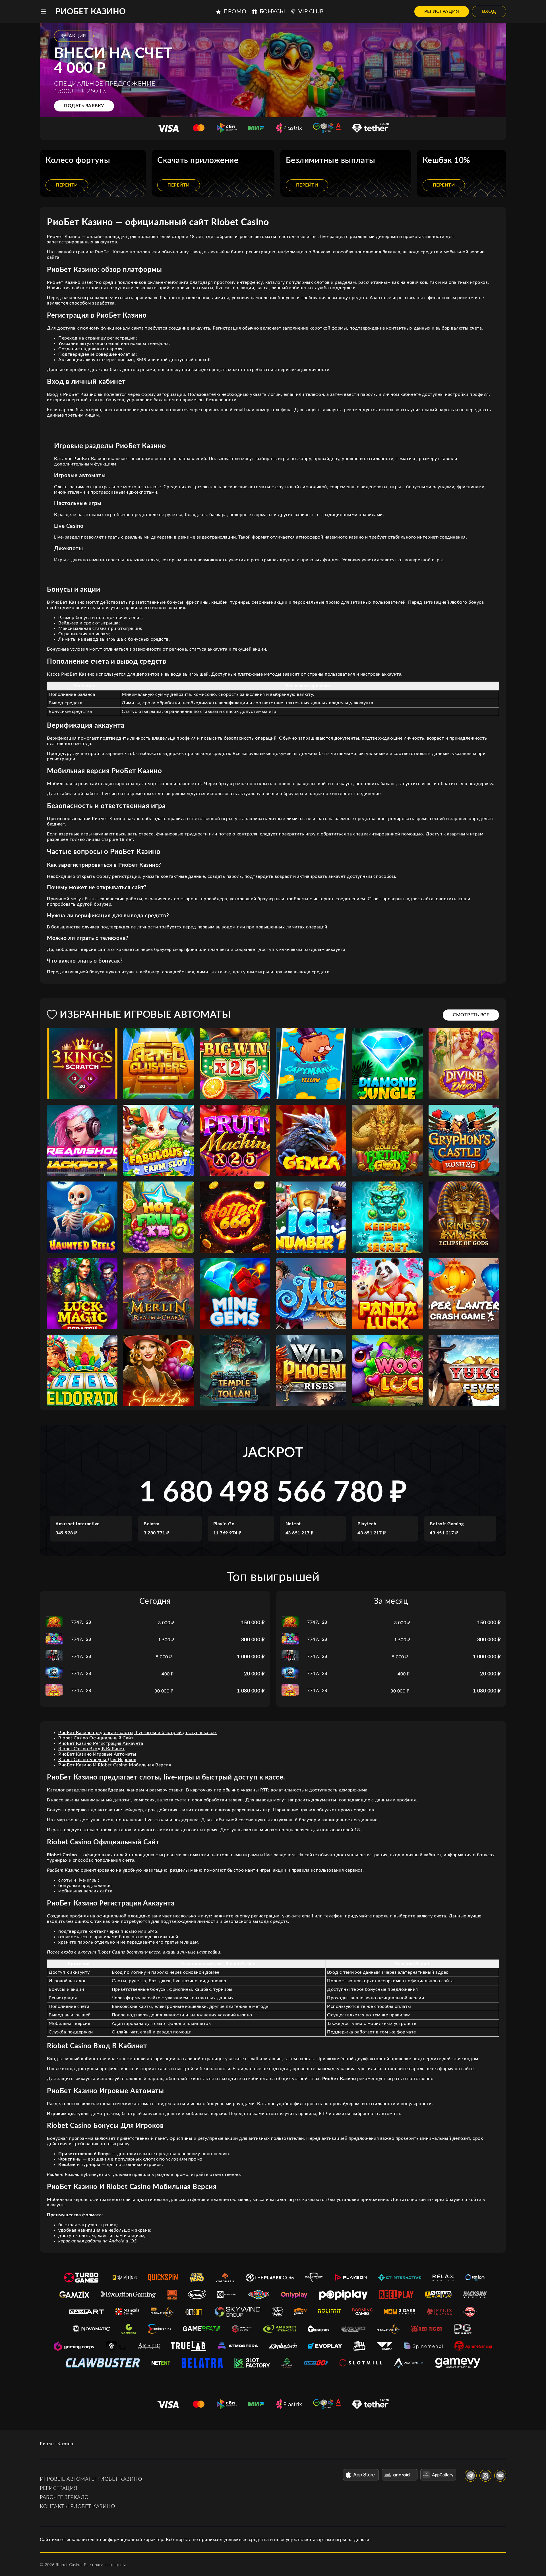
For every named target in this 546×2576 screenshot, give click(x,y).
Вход (489, 11)
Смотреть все (471, 1015)
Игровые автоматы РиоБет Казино (91, 2479)
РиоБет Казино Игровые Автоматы (97, 1754)
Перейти (67, 185)
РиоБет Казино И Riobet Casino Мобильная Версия (115, 1765)
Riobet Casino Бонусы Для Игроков (97, 1760)
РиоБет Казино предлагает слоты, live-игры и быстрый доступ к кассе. (138, 1733)
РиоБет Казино (91, 12)
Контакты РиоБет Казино (77, 2507)
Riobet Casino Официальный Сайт (96, 1738)
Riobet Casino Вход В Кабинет (91, 1749)
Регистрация (442, 11)
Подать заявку (84, 106)
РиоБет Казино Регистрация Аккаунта (101, 1743)
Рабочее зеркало (64, 2498)
